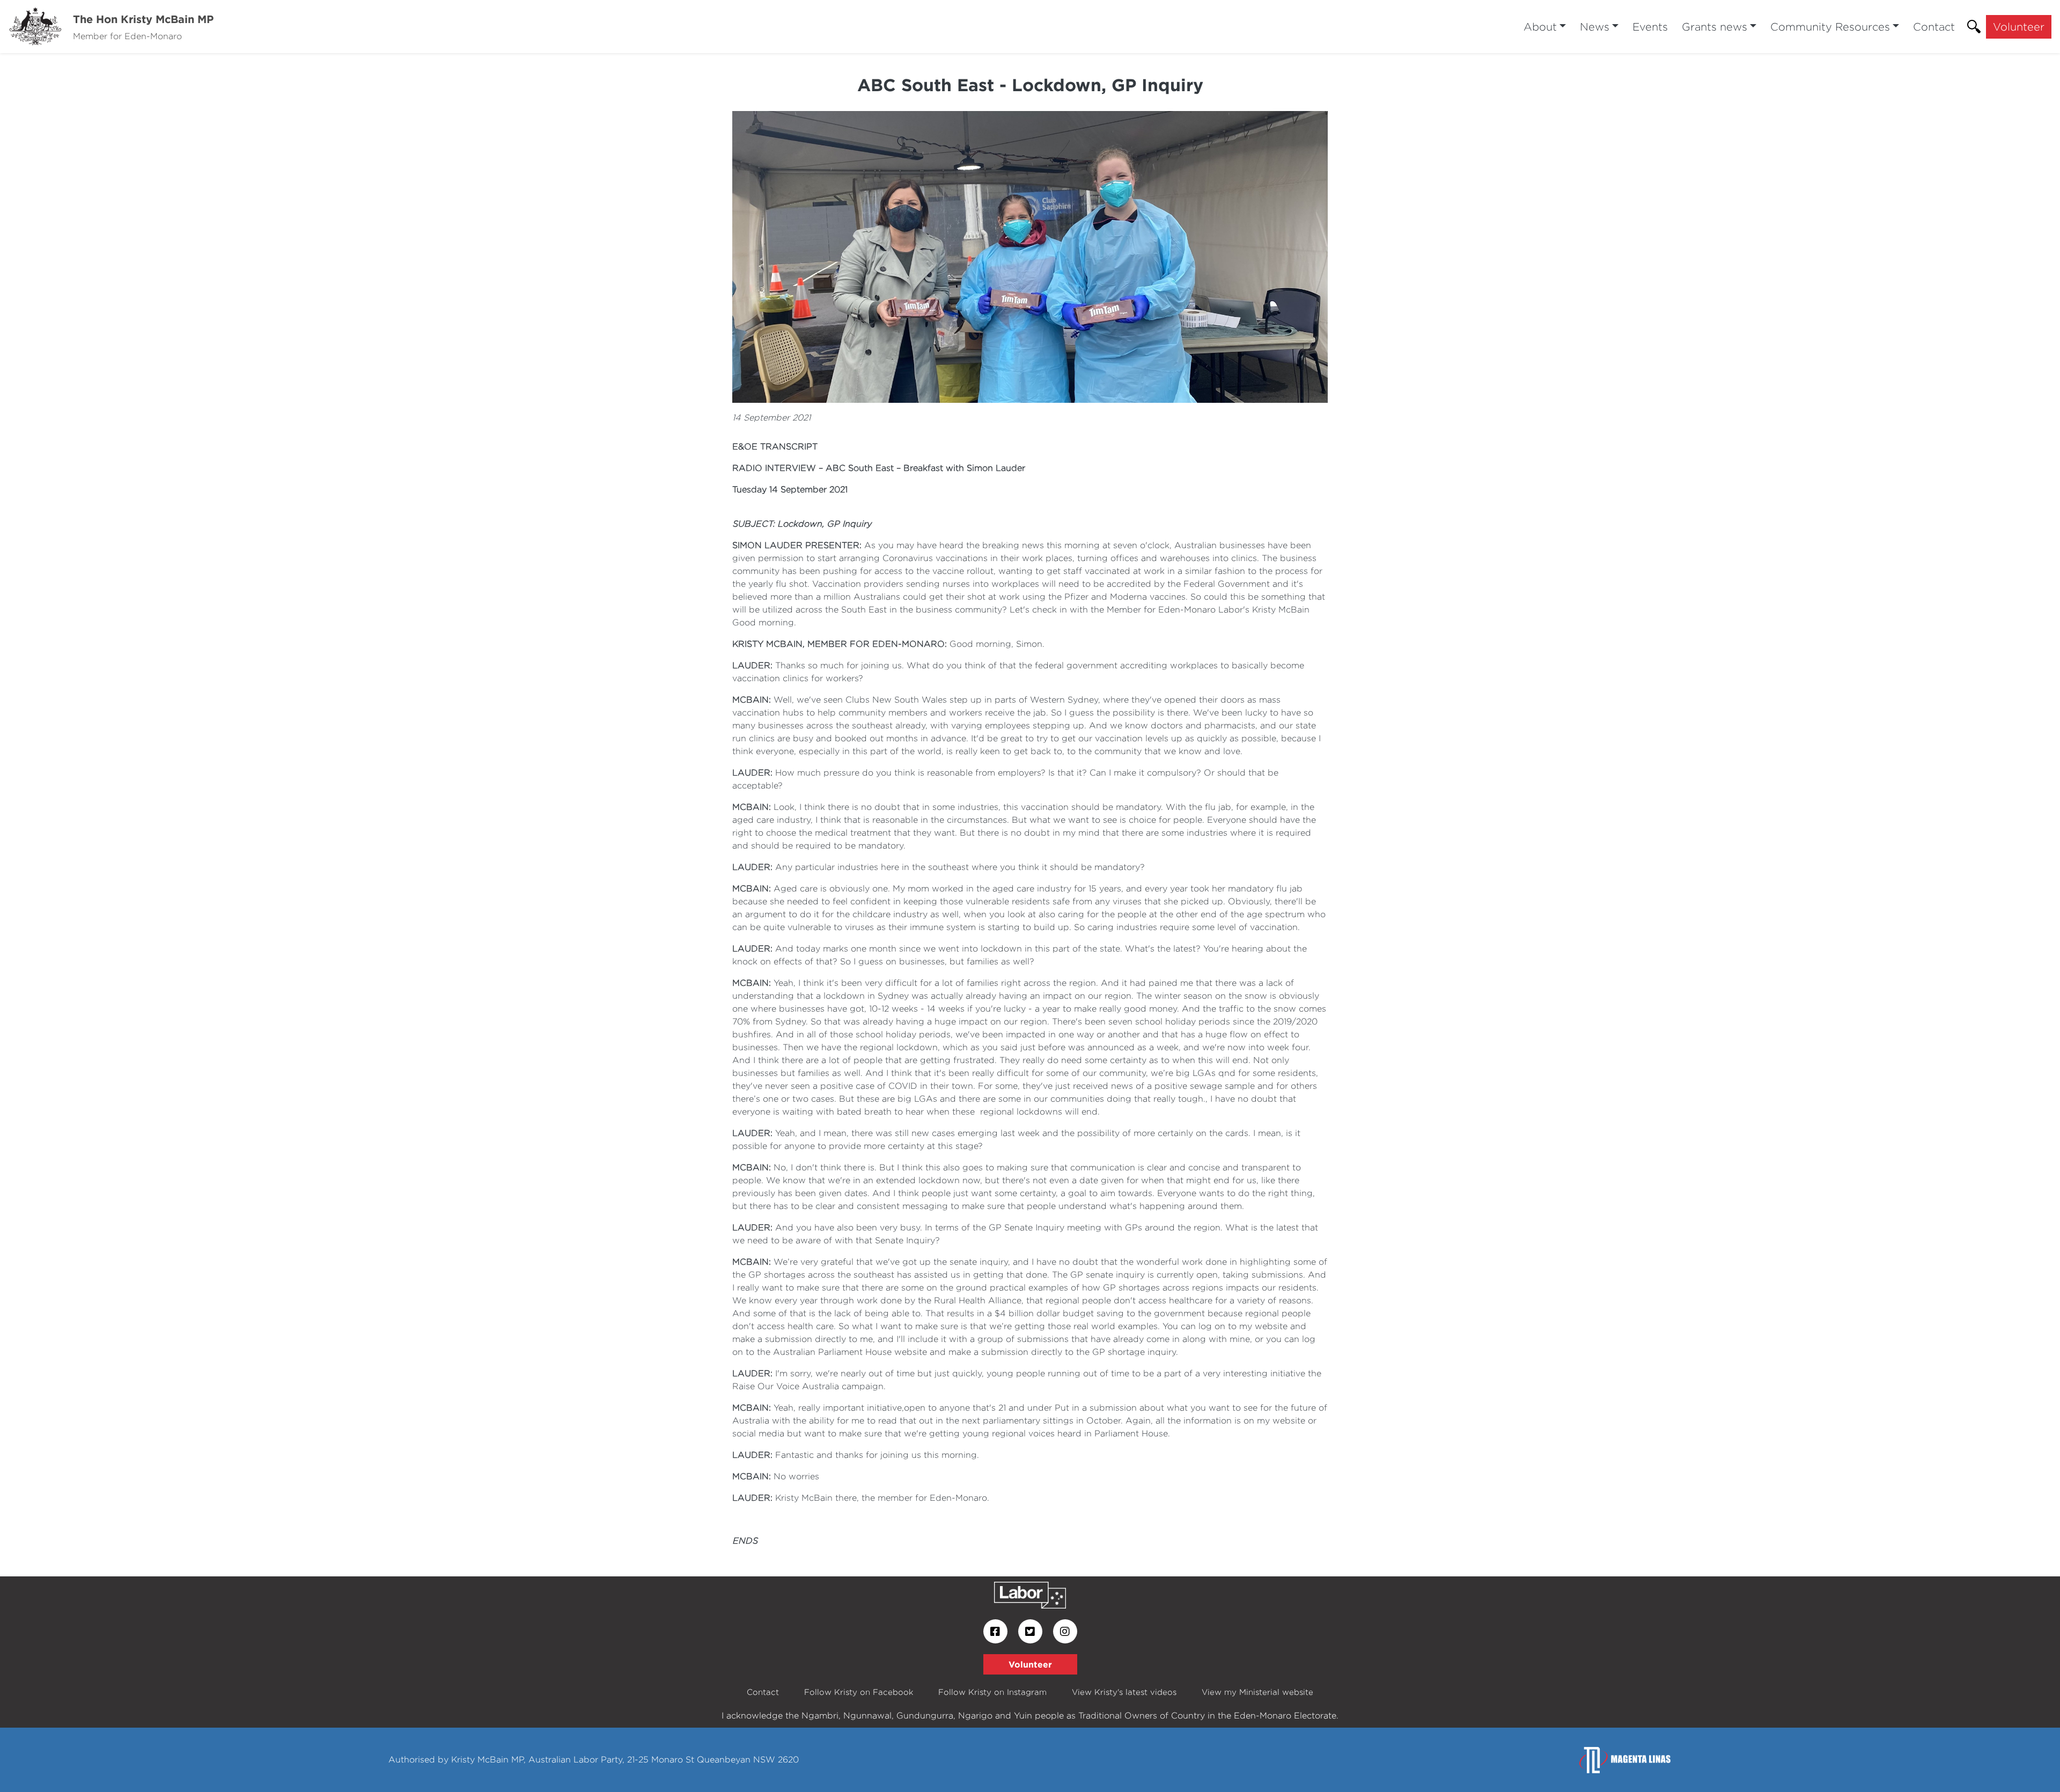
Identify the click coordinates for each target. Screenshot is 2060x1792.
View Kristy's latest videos (1124, 1692)
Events (1650, 27)
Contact (1934, 27)
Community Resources (1830, 27)
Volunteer (2019, 27)
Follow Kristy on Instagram (992, 1692)
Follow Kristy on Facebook (859, 1692)
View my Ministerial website (1257, 1692)
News (1595, 27)
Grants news (1715, 27)
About (1540, 27)
